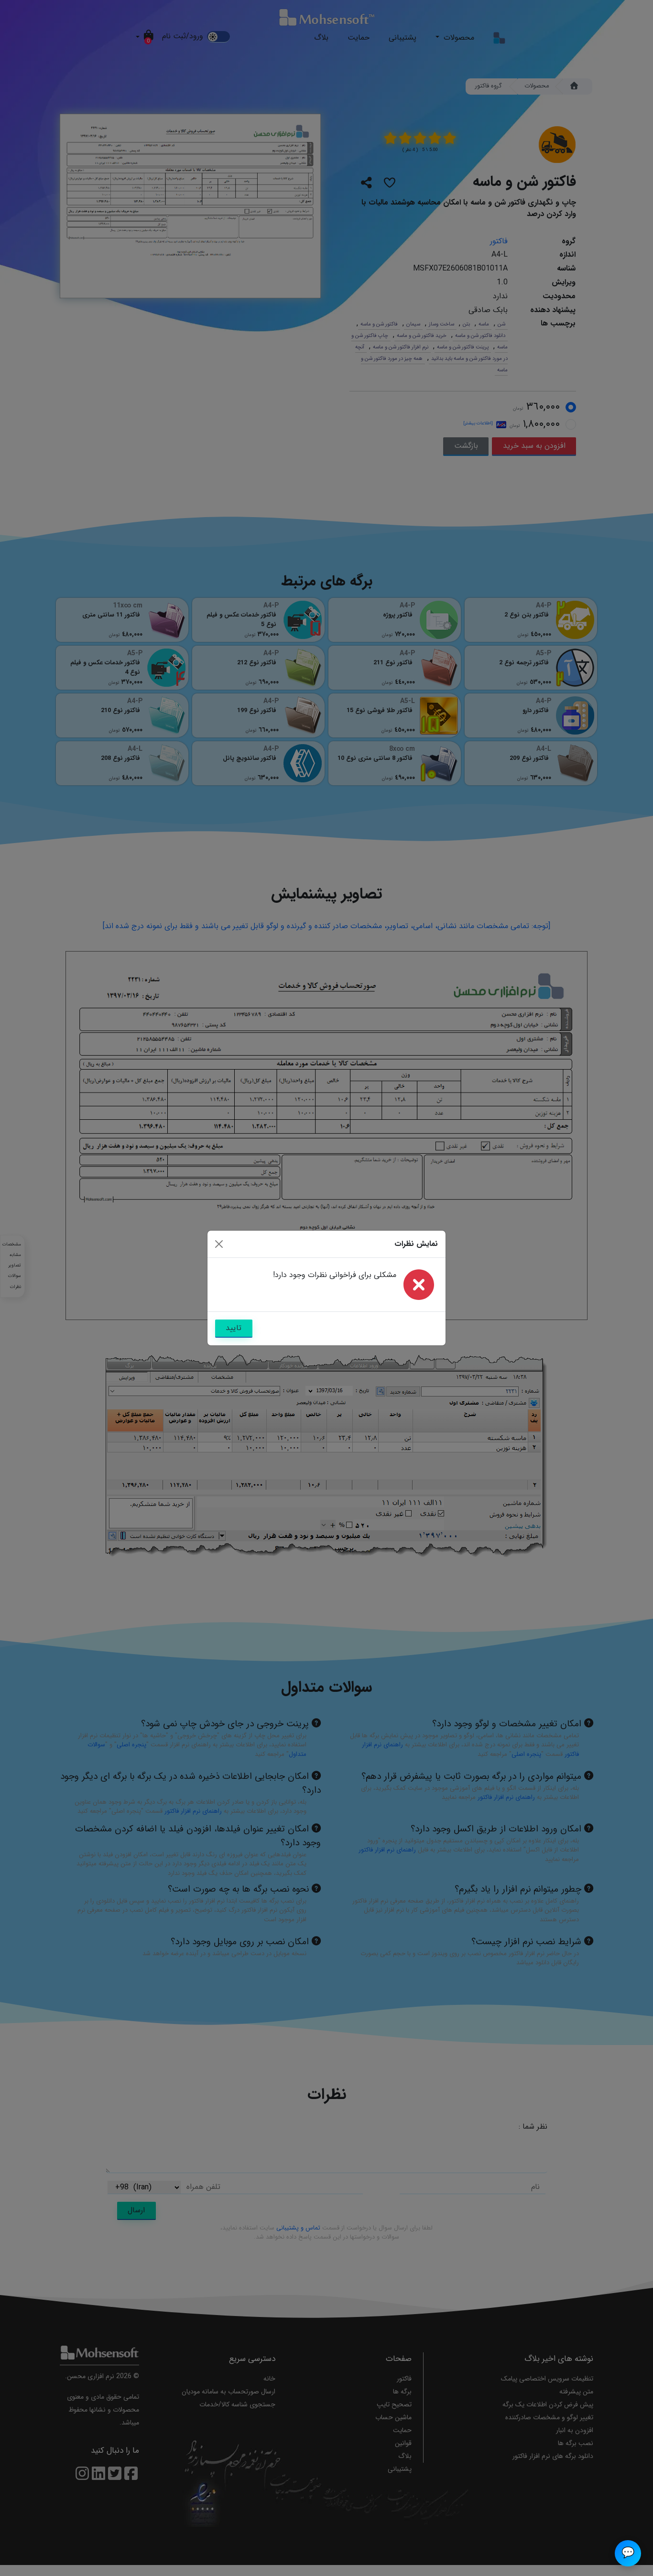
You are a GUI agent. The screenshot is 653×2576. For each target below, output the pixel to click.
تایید (234, 1328)
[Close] (219, 1244)
